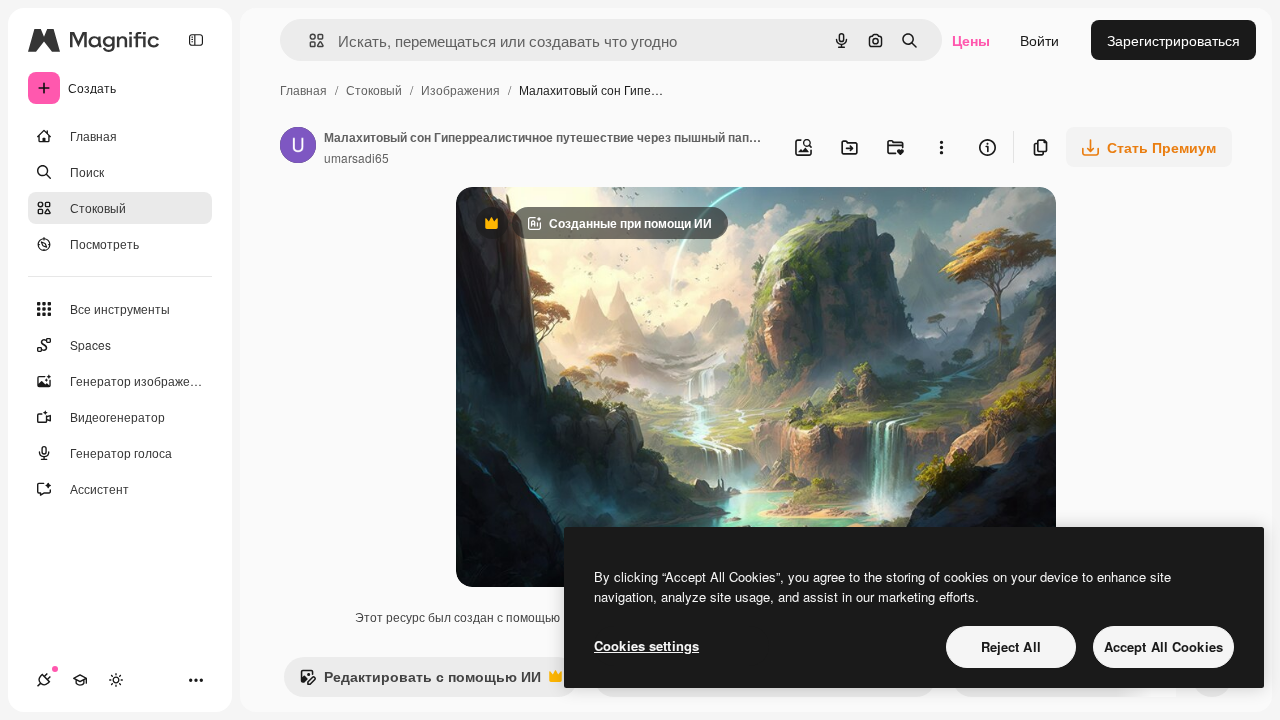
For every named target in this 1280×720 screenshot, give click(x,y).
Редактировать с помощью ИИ (420, 681)
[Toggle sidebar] (196, 40)
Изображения (460, 89)
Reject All (1011, 646)
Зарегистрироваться (1173, 40)
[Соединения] (44, 680)
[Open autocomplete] (308, 40)
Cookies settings (646, 645)
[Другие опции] (941, 147)
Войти (1039, 40)
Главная (303, 89)
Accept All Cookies (1163, 646)
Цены (971, 40)
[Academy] (80, 680)
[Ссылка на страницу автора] (298, 147)
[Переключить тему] (116, 680)
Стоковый (374, 89)
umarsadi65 (356, 157)
